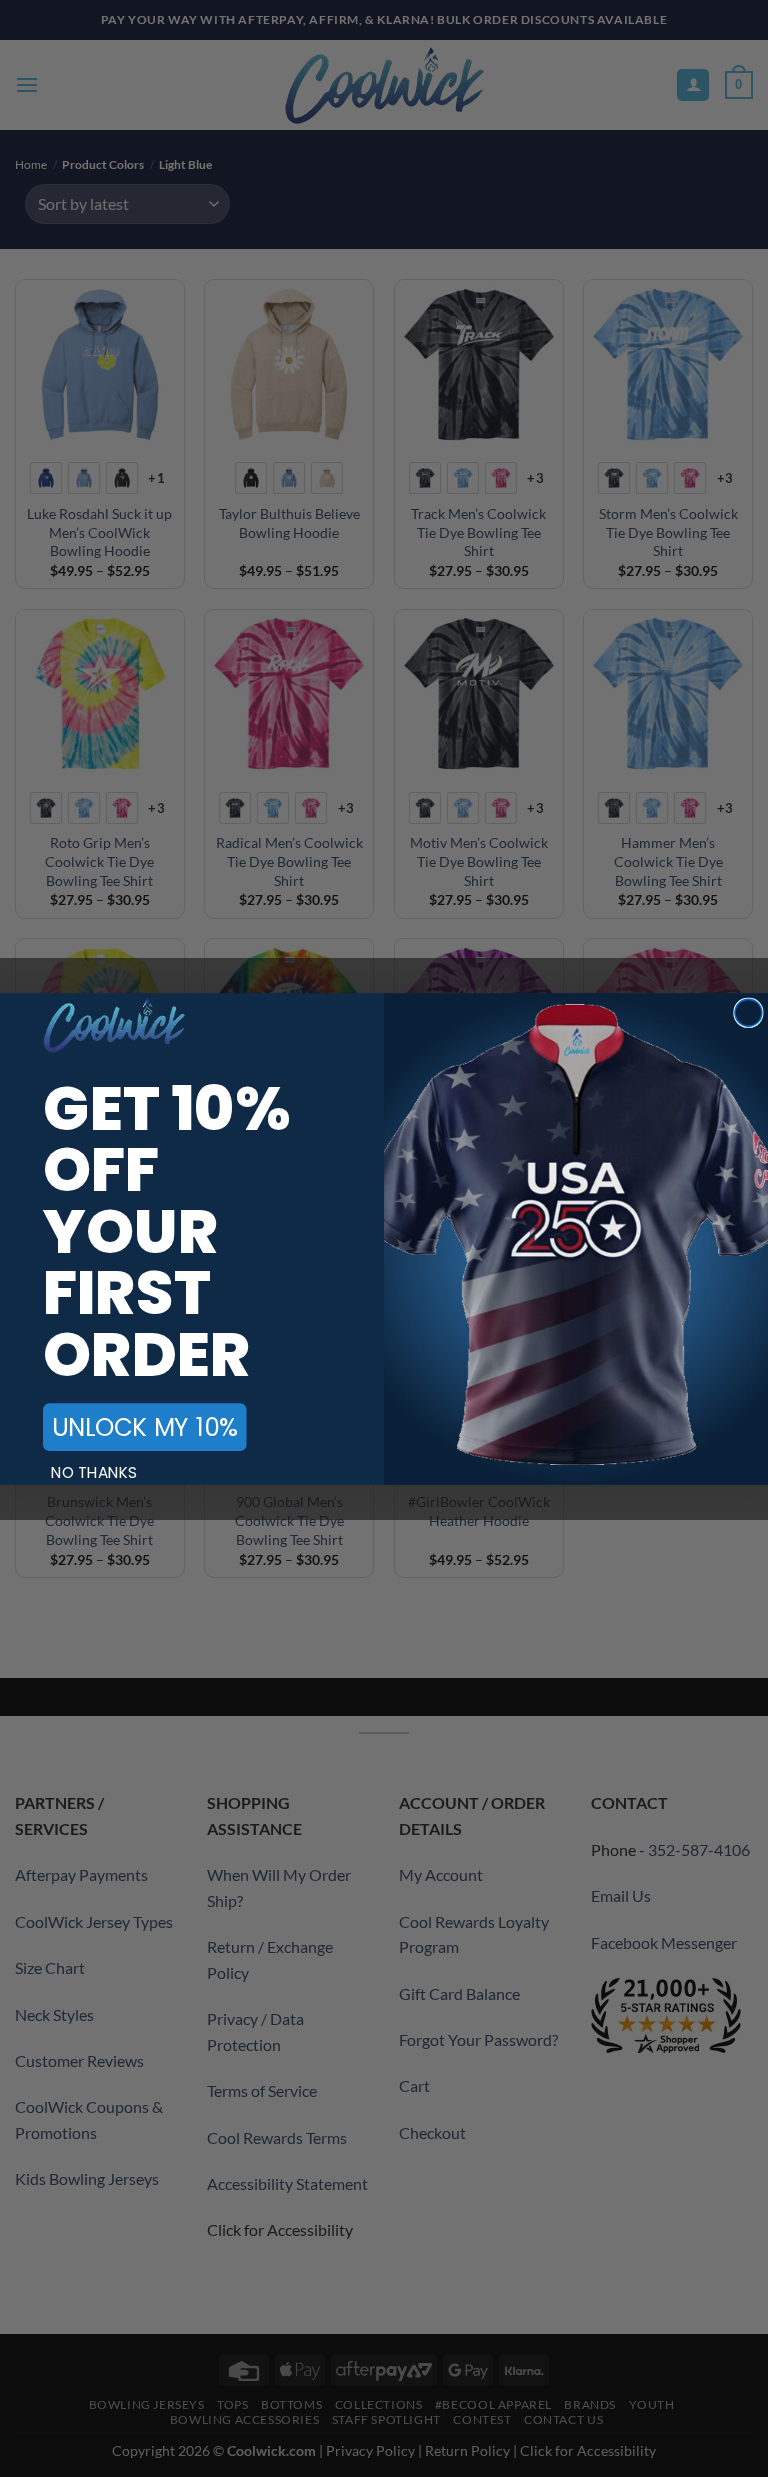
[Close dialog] (748, 1012)
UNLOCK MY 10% (144, 1426)
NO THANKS (94, 1472)
